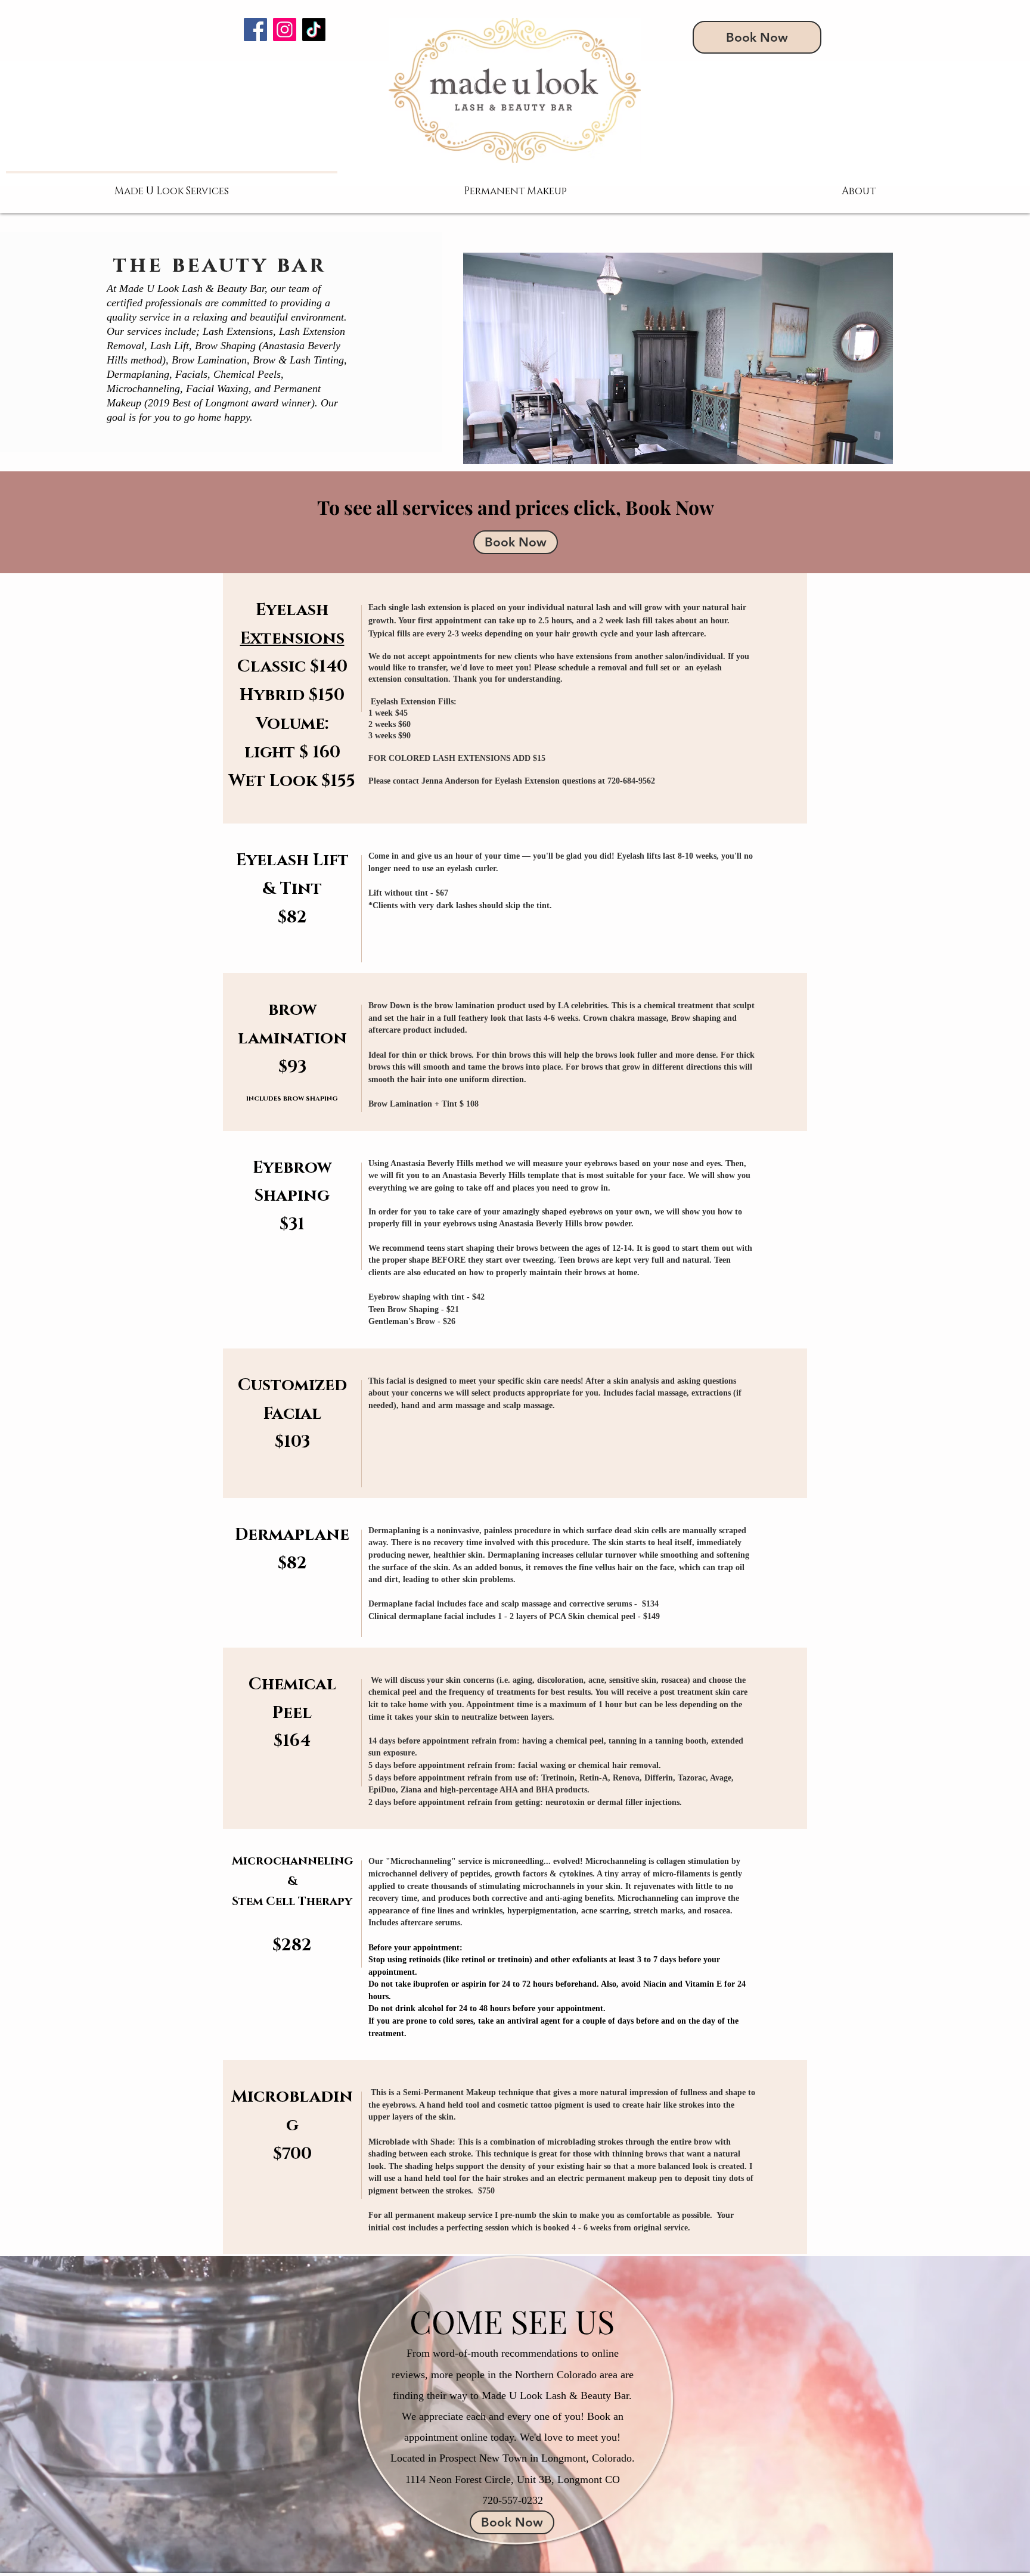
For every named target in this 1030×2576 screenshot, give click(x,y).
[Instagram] (285, 29)
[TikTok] (314, 29)
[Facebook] (255, 29)
